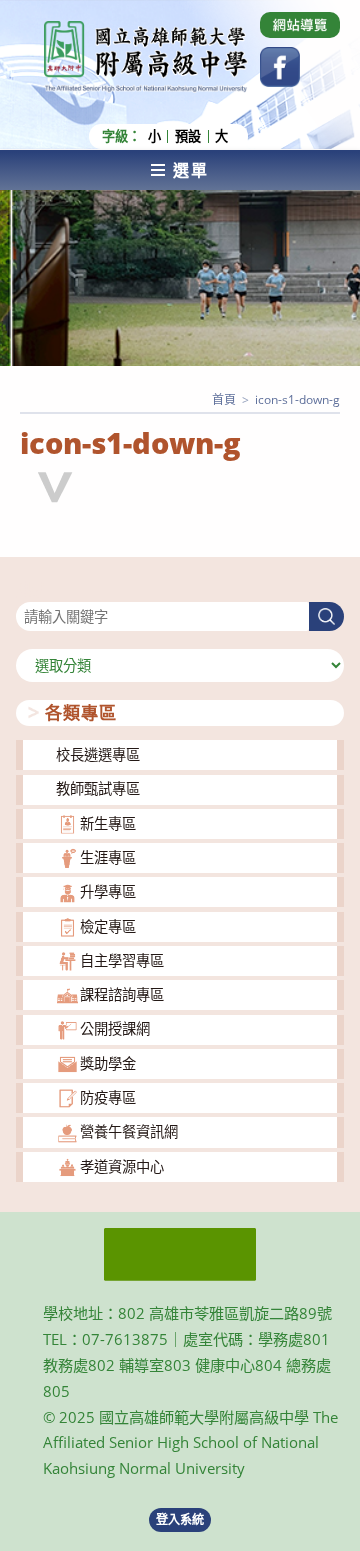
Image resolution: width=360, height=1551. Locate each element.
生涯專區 (108, 857)
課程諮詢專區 (122, 994)
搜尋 (30, 589)
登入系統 (180, 1519)
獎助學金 (108, 1063)
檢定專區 (108, 926)
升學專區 (108, 891)
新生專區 (108, 823)
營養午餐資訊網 (129, 1131)
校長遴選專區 (98, 754)
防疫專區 (108, 1097)
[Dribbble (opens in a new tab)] (300, 25)
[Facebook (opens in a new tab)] (280, 67)
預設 (188, 136)
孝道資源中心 (122, 1166)
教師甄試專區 (98, 788)
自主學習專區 (122, 960)
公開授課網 (115, 1028)
